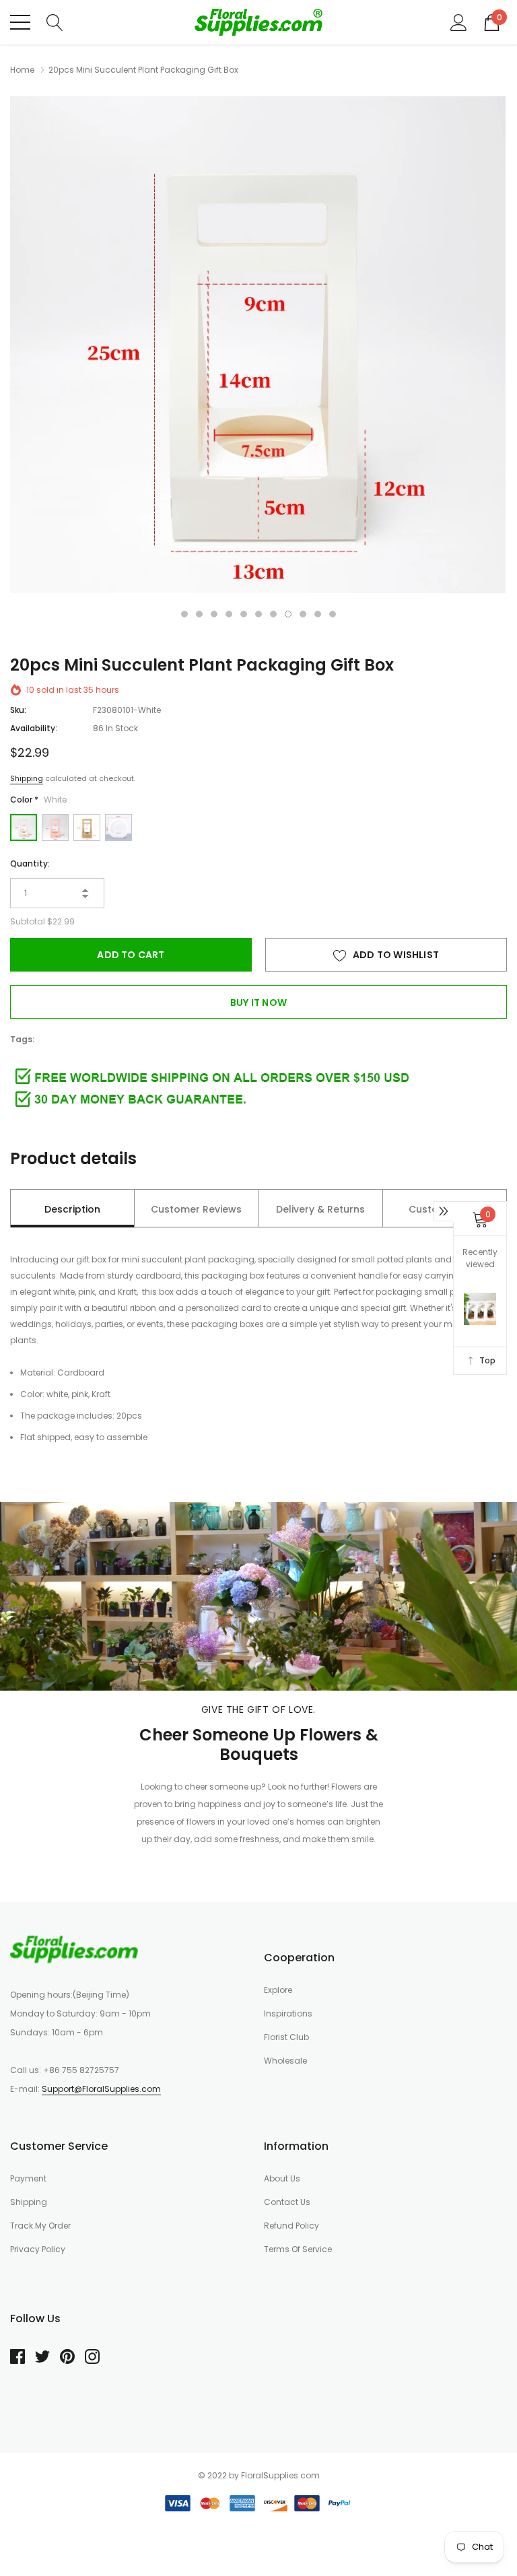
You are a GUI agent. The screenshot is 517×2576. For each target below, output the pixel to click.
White (24, 827)
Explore (278, 1990)
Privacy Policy (38, 2249)
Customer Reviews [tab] (196, 1209)
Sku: (18, 710)
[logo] (258, 22)
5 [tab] (244, 614)
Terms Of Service (298, 2249)
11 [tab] (333, 614)
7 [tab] (273, 614)
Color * (38, 800)
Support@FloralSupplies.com (101, 2089)
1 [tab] (184, 614)
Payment (28, 2178)
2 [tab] (199, 614)
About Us (282, 2178)
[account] (459, 22)
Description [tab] (72, 1209)
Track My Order (40, 2226)
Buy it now (258, 1003)
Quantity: (30, 863)
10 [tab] (318, 614)
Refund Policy (291, 2226)
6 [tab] (258, 614)
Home (22, 70)
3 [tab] (214, 614)
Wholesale (285, 2061)
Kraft (87, 827)
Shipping (27, 778)
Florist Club (286, 2037)
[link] (74, 1949)
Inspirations (288, 2013)
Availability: (34, 728)
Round (118, 827)
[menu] (20, 22)
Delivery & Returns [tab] (320, 1209)
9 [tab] (303, 614)
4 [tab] (229, 614)
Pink (55, 827)
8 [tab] (288, 614)
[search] (55, 22)
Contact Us (287, 2202)
